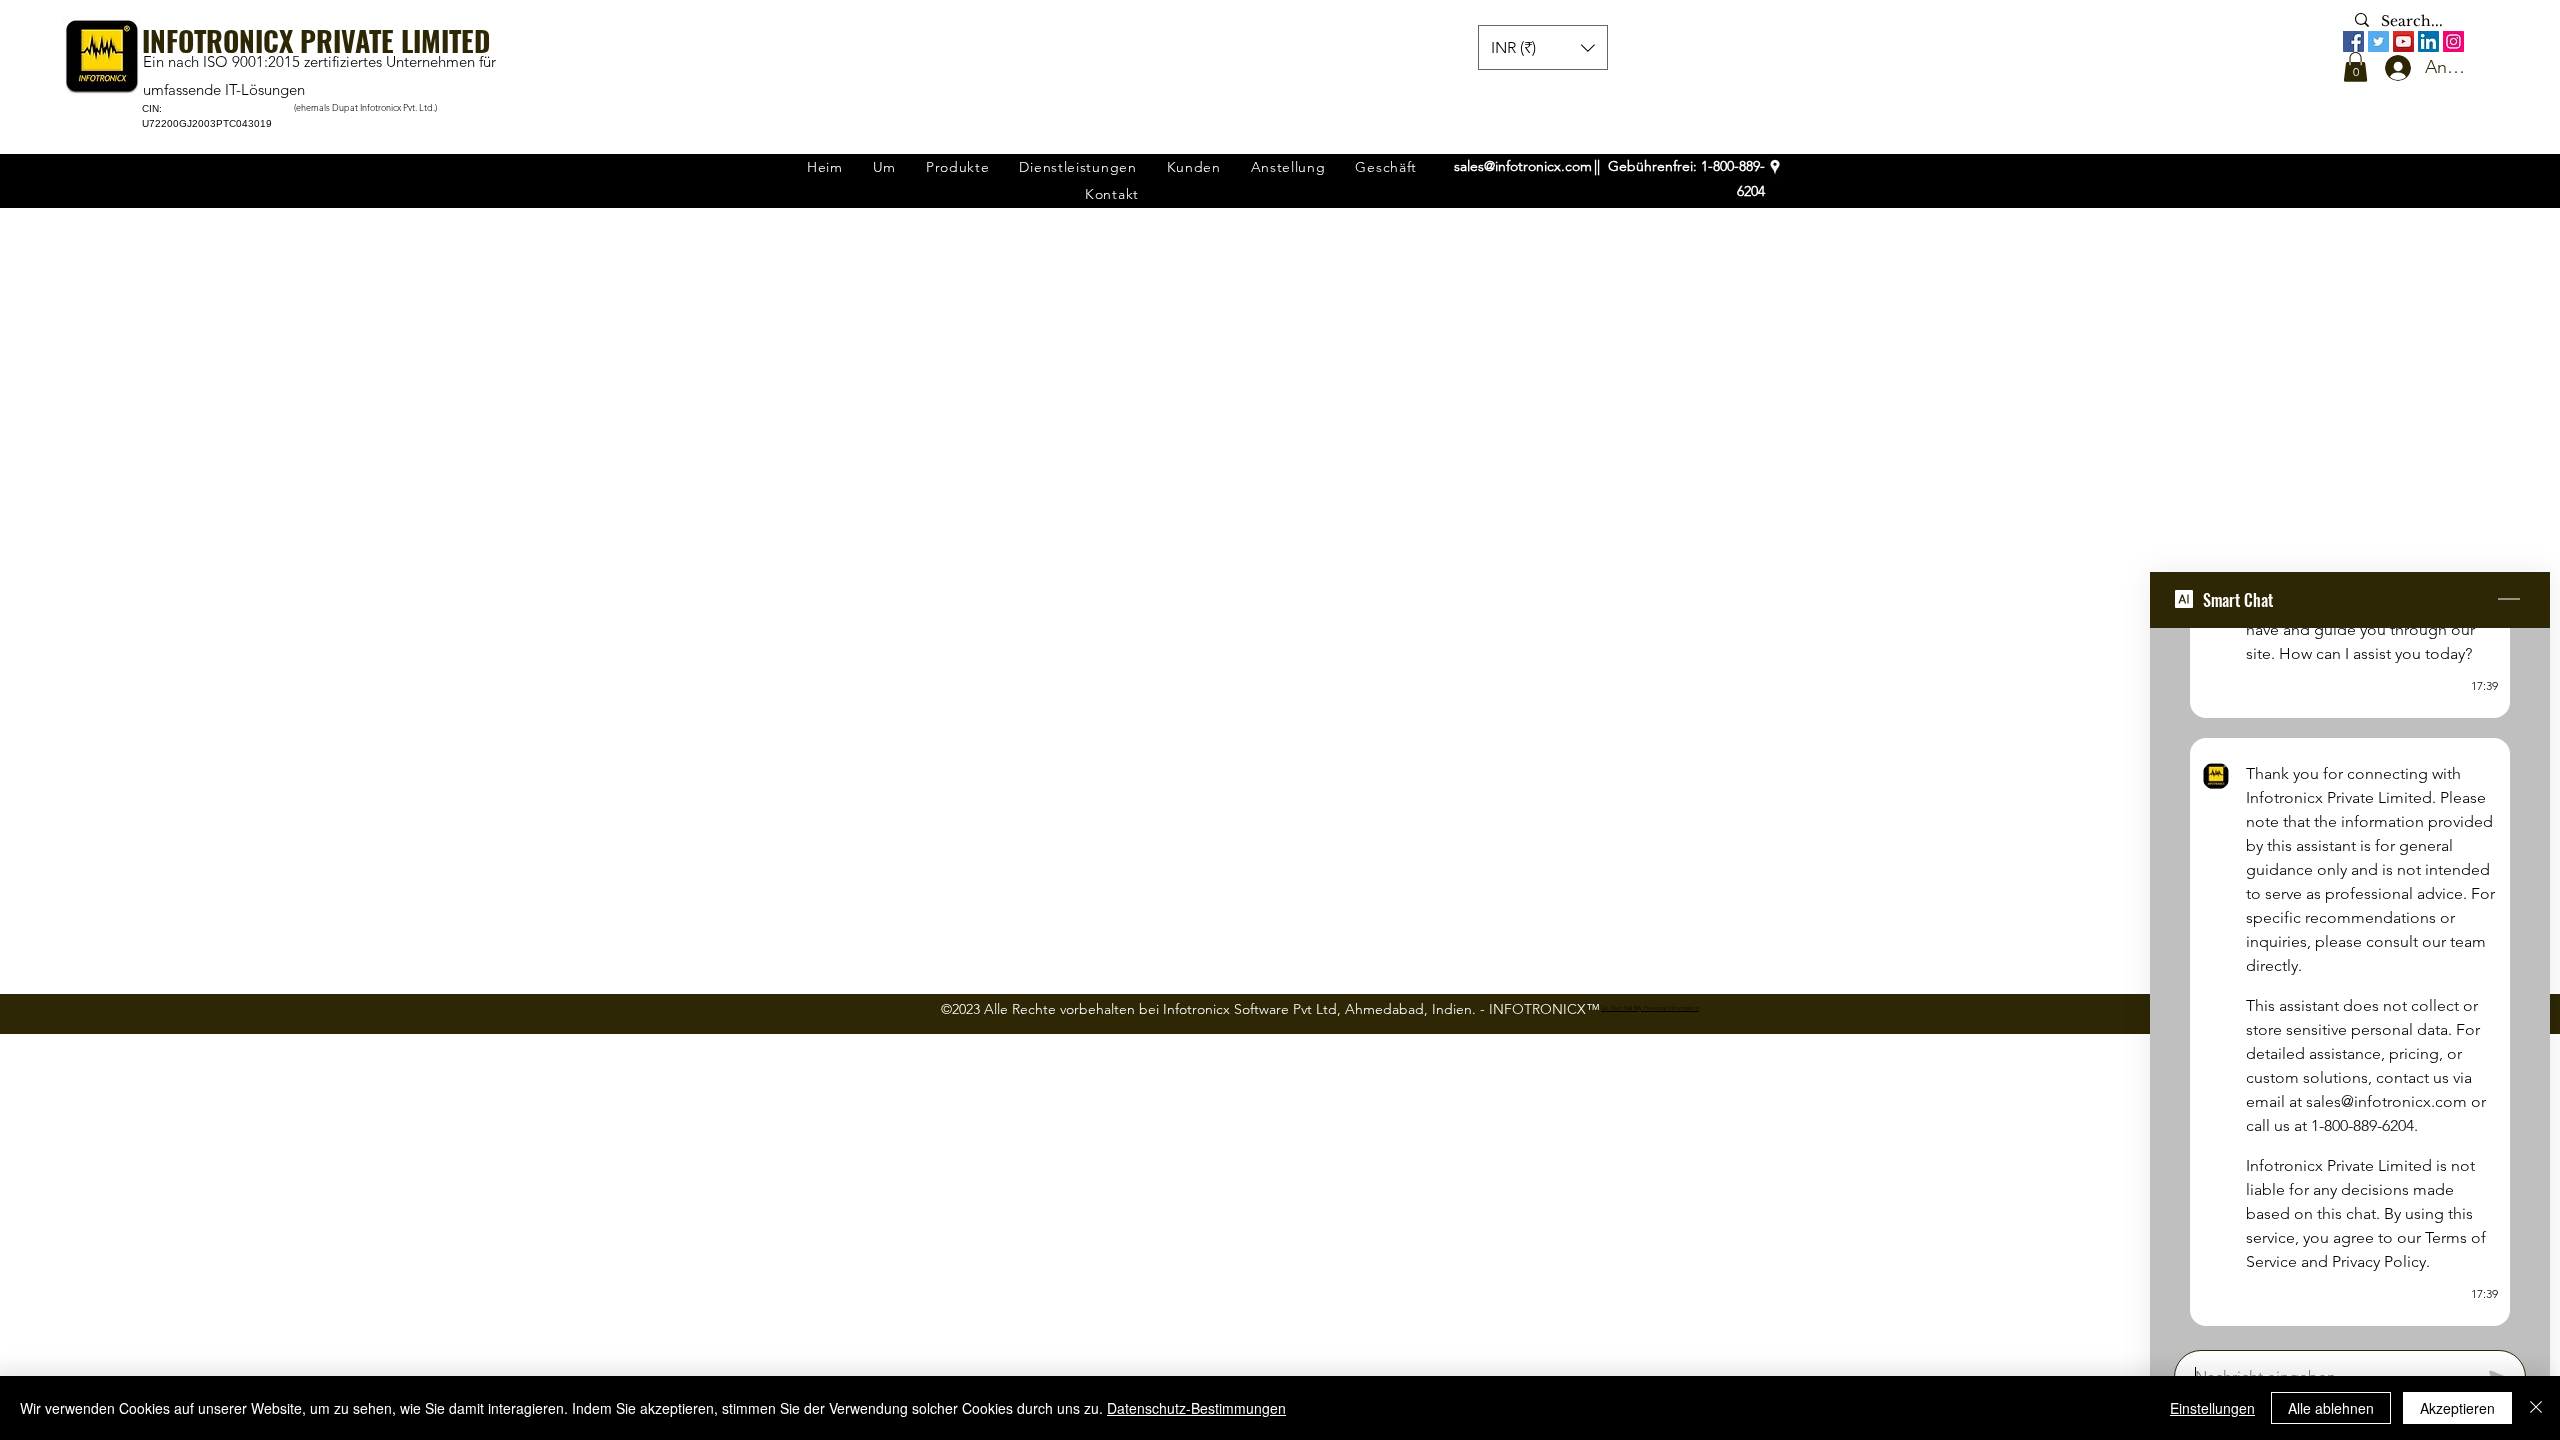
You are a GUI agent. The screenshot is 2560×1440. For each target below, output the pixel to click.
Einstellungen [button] (2212, 1408)
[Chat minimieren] (2509, 600)
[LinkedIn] (2428, 41)
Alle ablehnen (2331, 1408)
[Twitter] (2378, 41)
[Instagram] (2453, 41)
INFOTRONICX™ (1544, 1009)
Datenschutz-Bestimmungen (1196, 1408)
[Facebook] (2353, 41)
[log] (2350, 983)
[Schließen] (2536, 1408)
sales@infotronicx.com (1523, 166)
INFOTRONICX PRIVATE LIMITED (316, 40)
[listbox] (1543, 47)
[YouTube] (2403, 41)
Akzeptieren (2457, 1408)
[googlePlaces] (1775, 167)
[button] (2355, 67)
